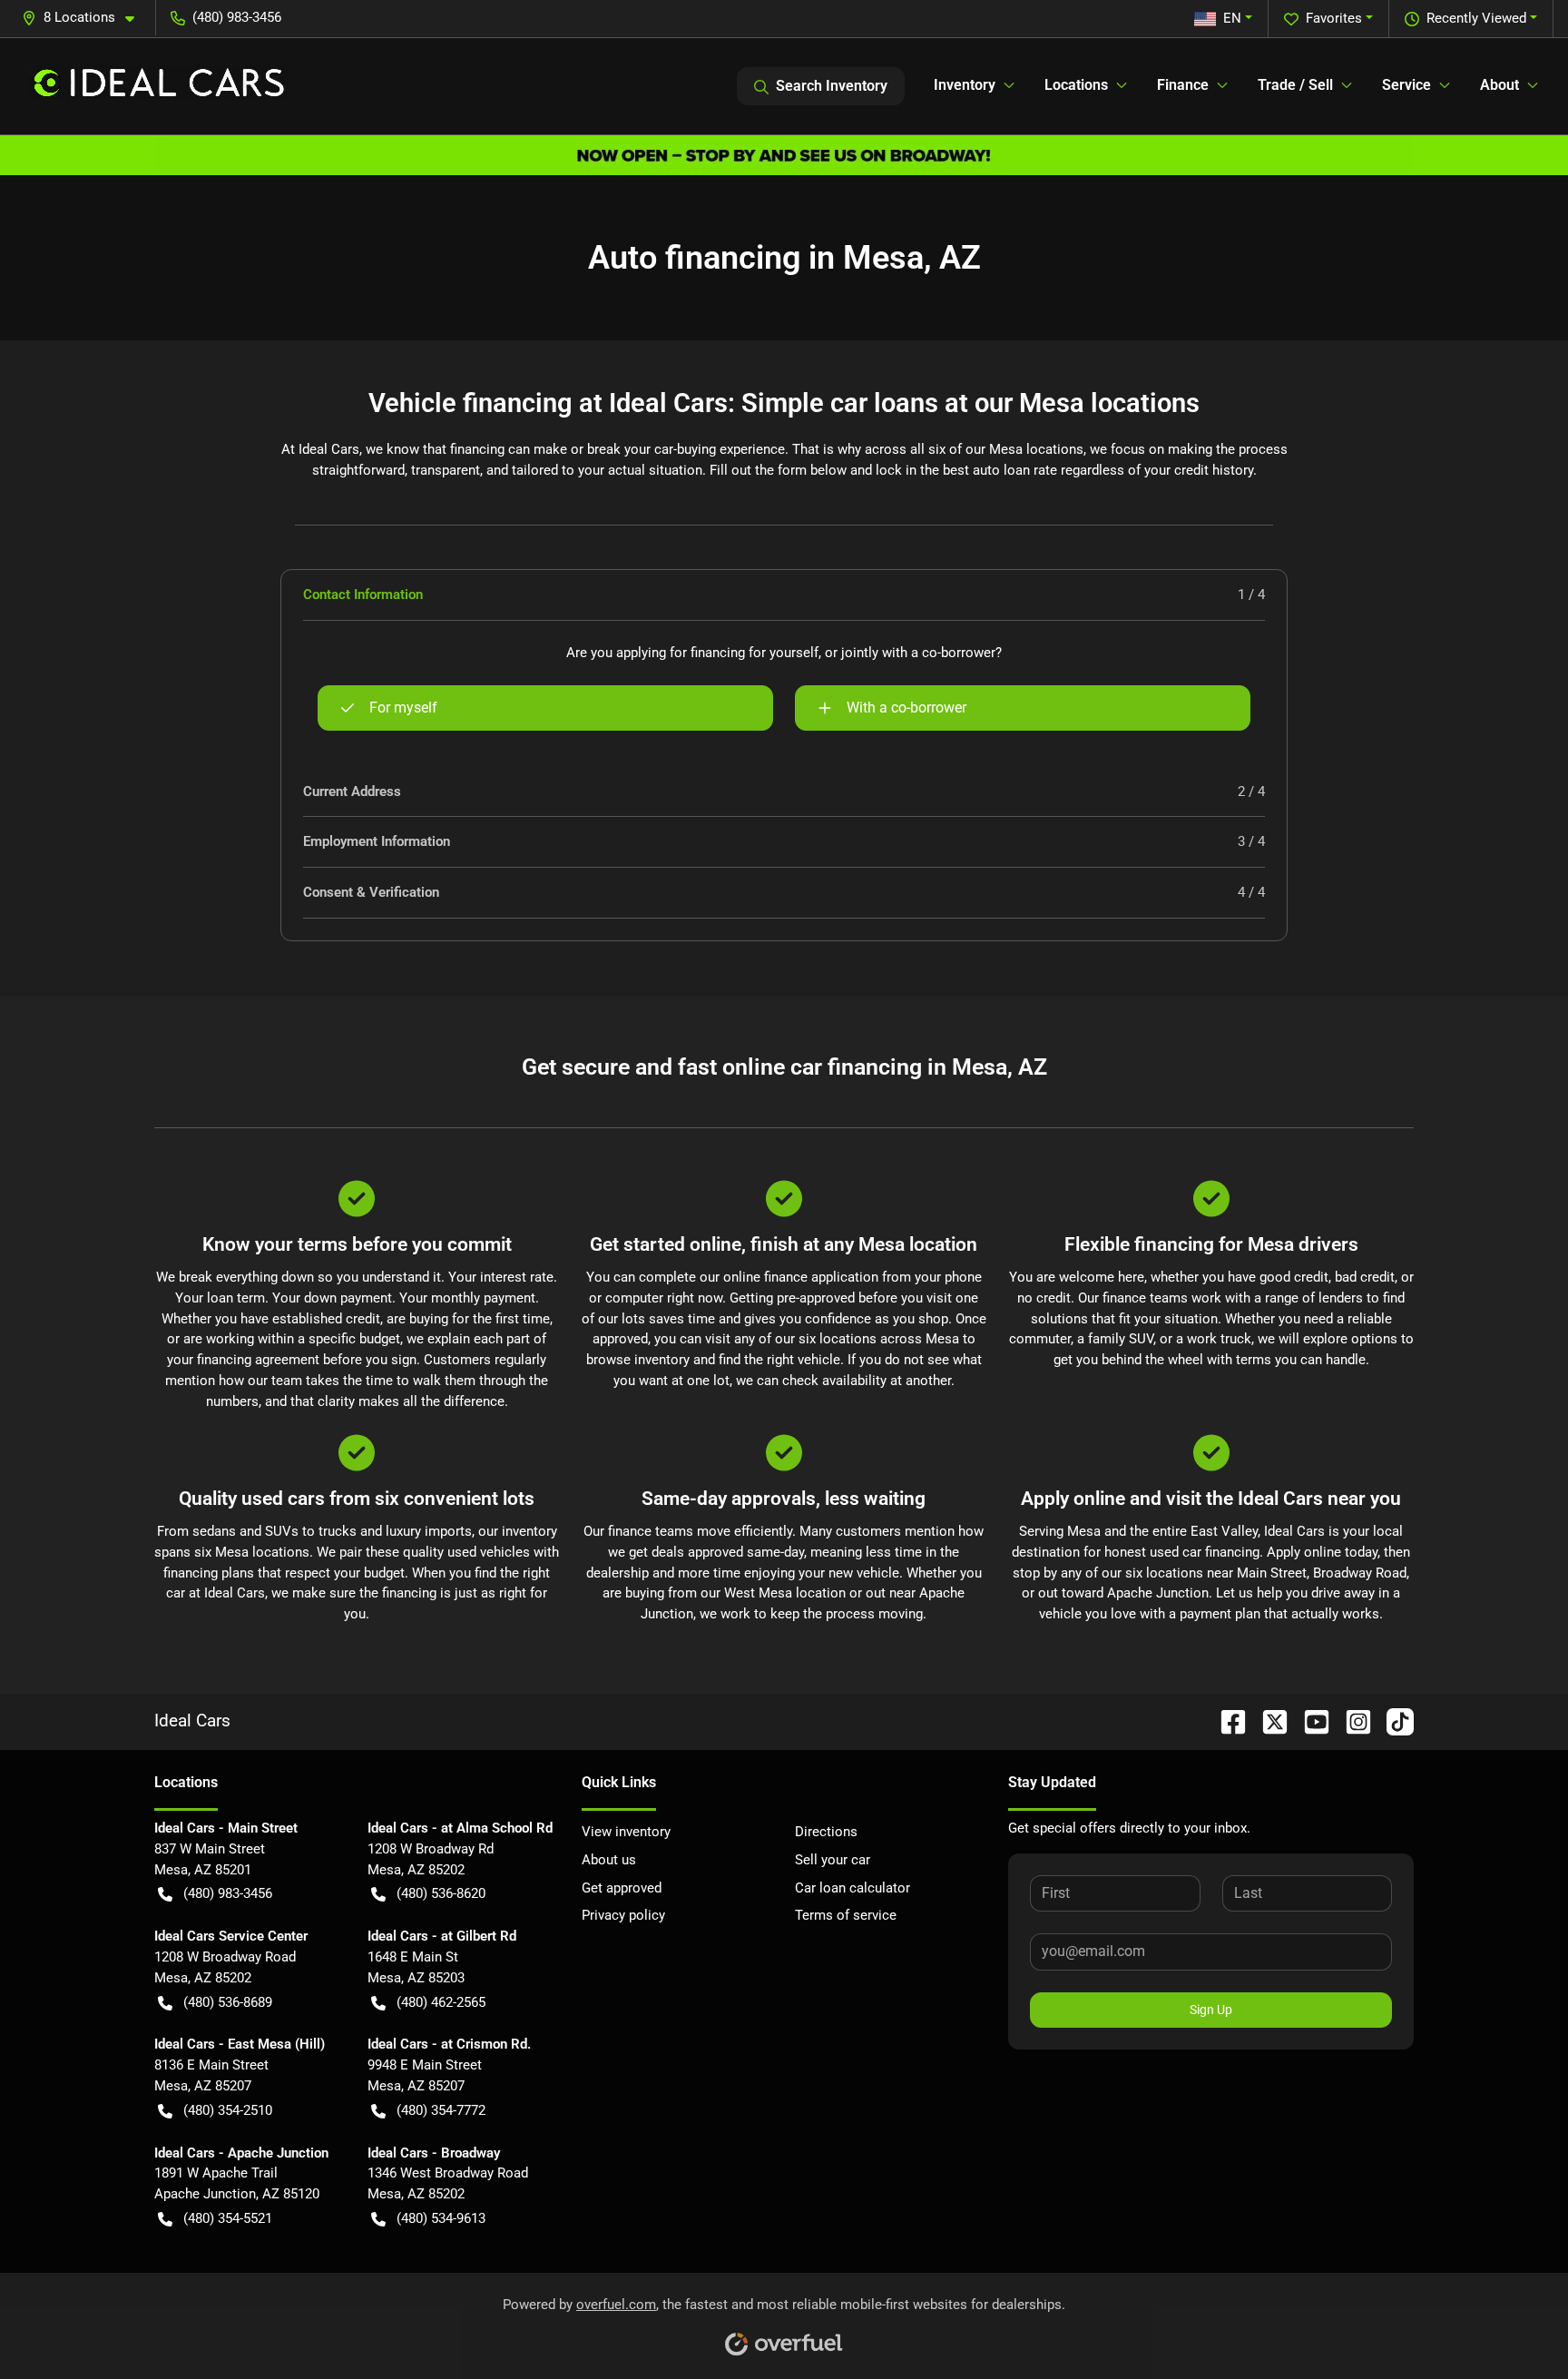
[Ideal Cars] (159, 86)
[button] (85, 18)
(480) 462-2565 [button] (441, 2002)
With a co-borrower (906, 708)
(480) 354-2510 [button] (228, 2110)
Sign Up (1211, 2010)
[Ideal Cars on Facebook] (1226, 1720)
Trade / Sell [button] (1295, 85)
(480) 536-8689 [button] (228, 2002)
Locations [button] (1076, 85)
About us (609, 1860)
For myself (403, 708)
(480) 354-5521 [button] (228, 2218)
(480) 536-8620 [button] (441, 1893)
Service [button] (1406, 85)
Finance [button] (1183, 85)
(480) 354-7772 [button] (441, 2110)
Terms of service (846, 1915)
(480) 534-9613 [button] (441, 2218)
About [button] (1499, 85)
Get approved (622, 1888)
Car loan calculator (853, 1888)
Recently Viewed (1476, 18)
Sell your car (833, 1860)
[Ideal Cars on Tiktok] (1393, 1720)
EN (1232, 18)
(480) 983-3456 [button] (237, 17)
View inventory (626, 1832)
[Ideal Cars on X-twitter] (1268, 1720)
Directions (826, 1832)
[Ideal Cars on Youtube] (1309, 1720)
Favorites (1334, 18)
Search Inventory (832, 86)
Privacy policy (623, 1915)
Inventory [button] (965, 85)
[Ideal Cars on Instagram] (1351, 1720)
